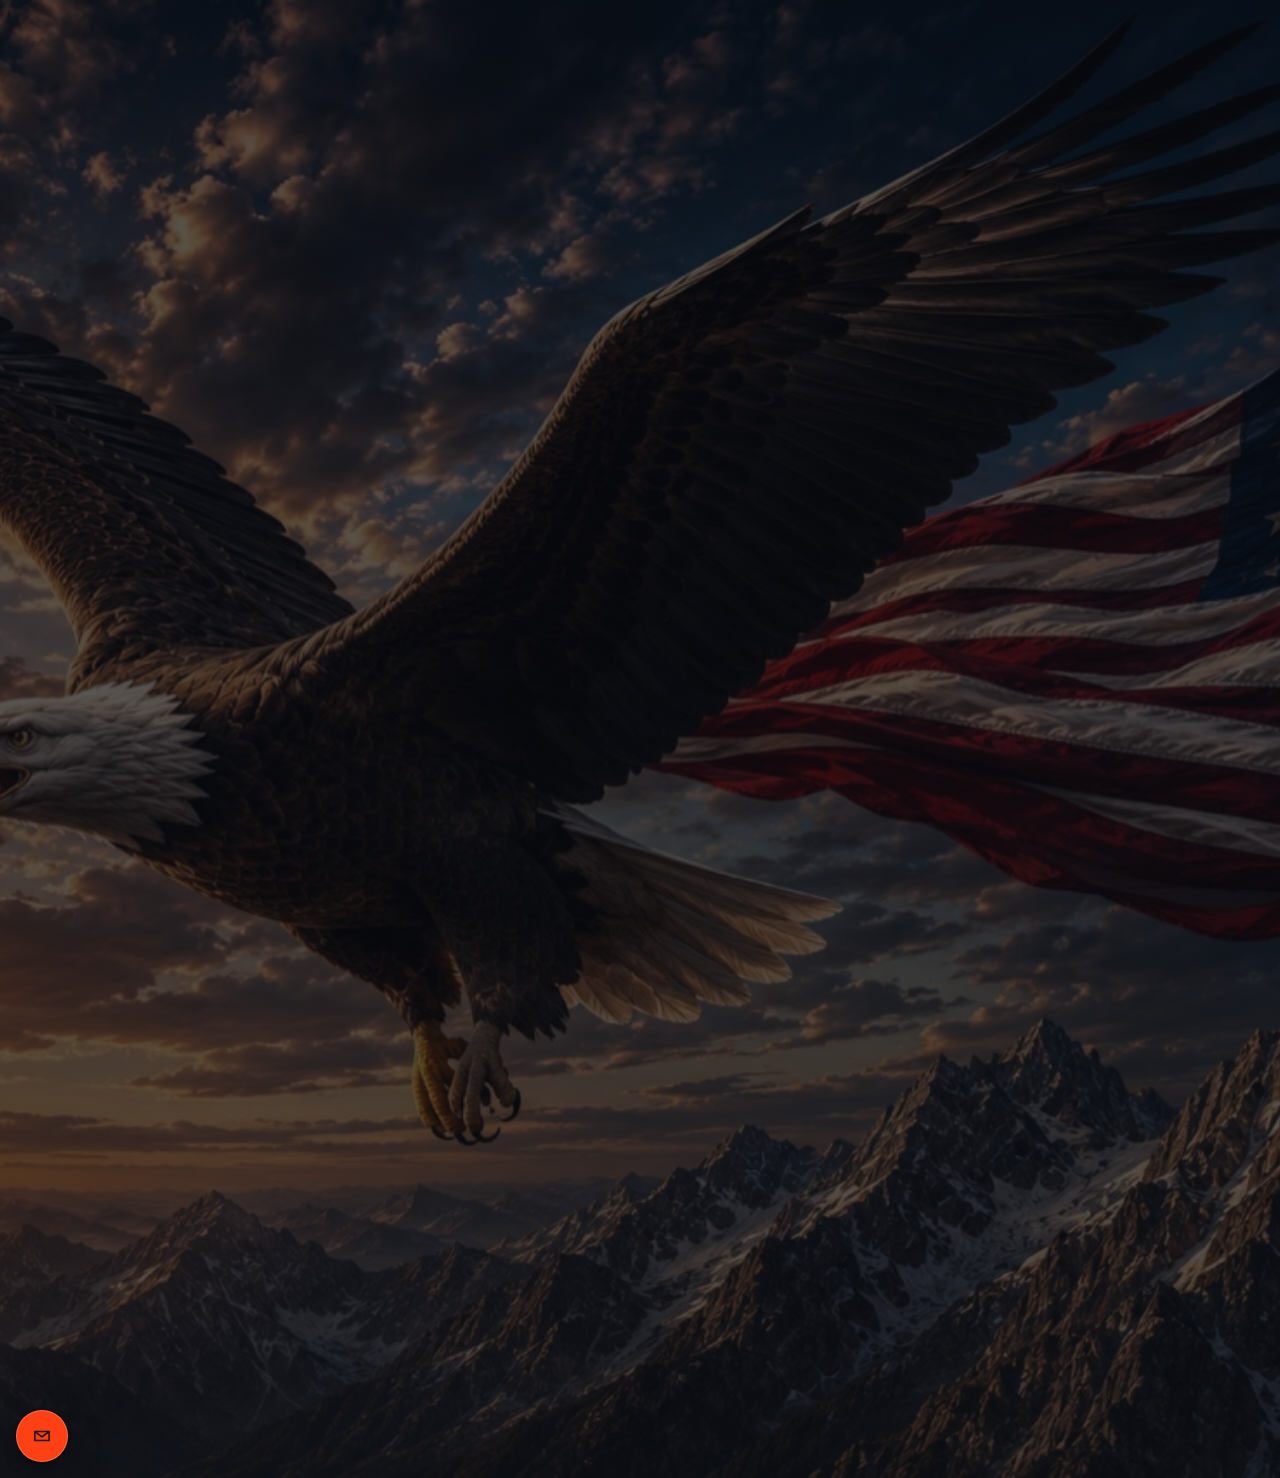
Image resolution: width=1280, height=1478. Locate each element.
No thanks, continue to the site (640, 1012)
